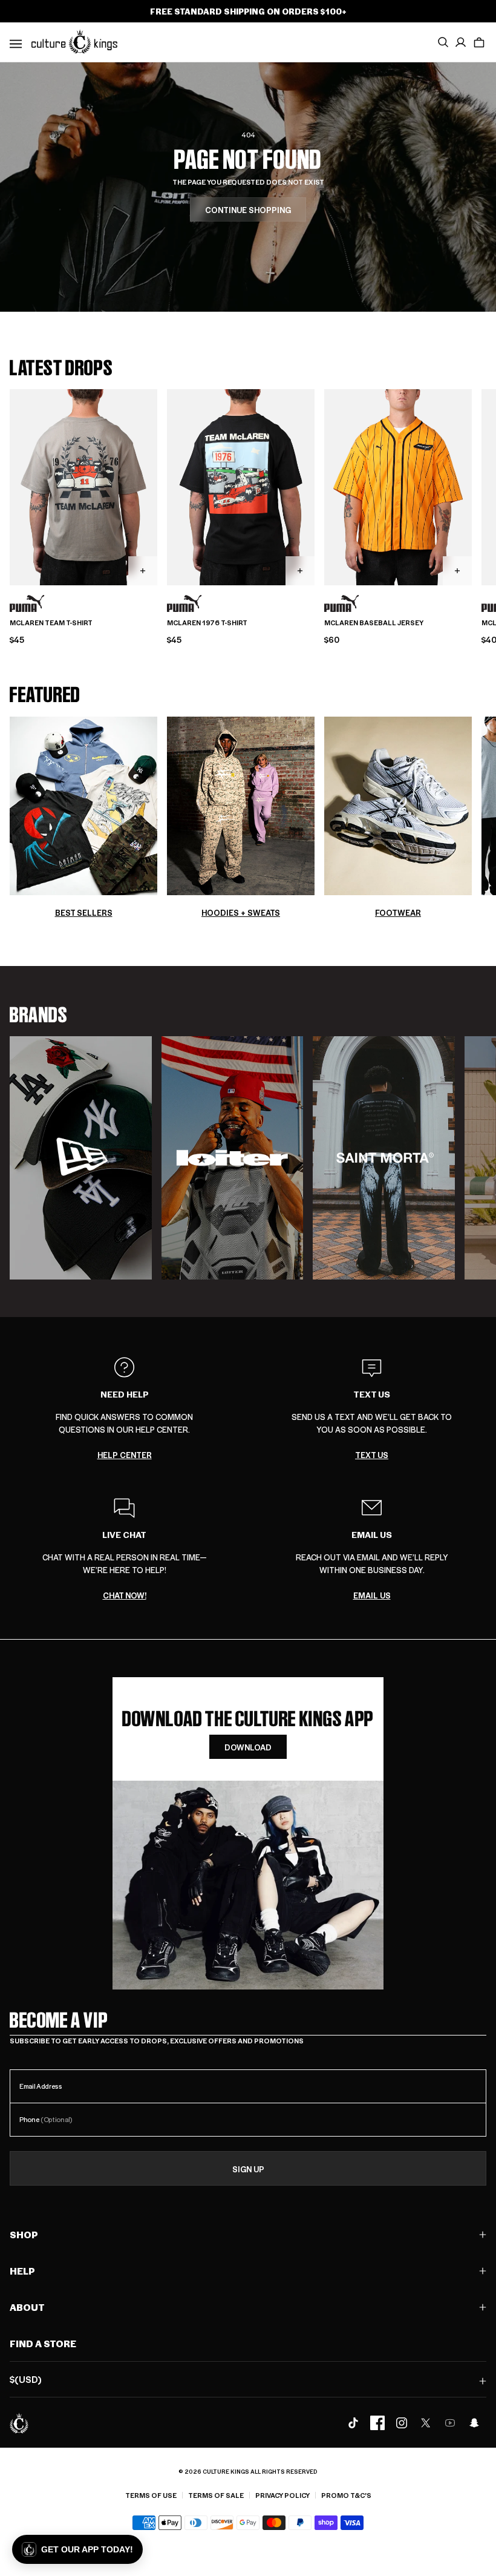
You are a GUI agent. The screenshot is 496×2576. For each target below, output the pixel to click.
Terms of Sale (216, 2495)
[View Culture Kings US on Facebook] (377, 2423)
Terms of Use (151, 2495)
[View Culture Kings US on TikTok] (353, 2423)
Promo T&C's (346, 2495)
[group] (81, 1158)
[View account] (461, 42)
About (27, 2307)
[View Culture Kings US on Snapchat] (474, 2423)
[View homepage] (74, 41)
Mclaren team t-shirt (51, 623)
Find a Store (43, 2343)
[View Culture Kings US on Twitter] (426, 2423)
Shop (24, 2234)
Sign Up (248, 2169)
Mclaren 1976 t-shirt (207, 623)
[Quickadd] (143, 571)
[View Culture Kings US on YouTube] (450, 2423)
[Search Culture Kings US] (443, 42)
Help (22, 2271)
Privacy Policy (282, 2495)
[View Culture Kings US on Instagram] (402, 2423)
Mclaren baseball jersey (374, 623)
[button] (479, 42)
